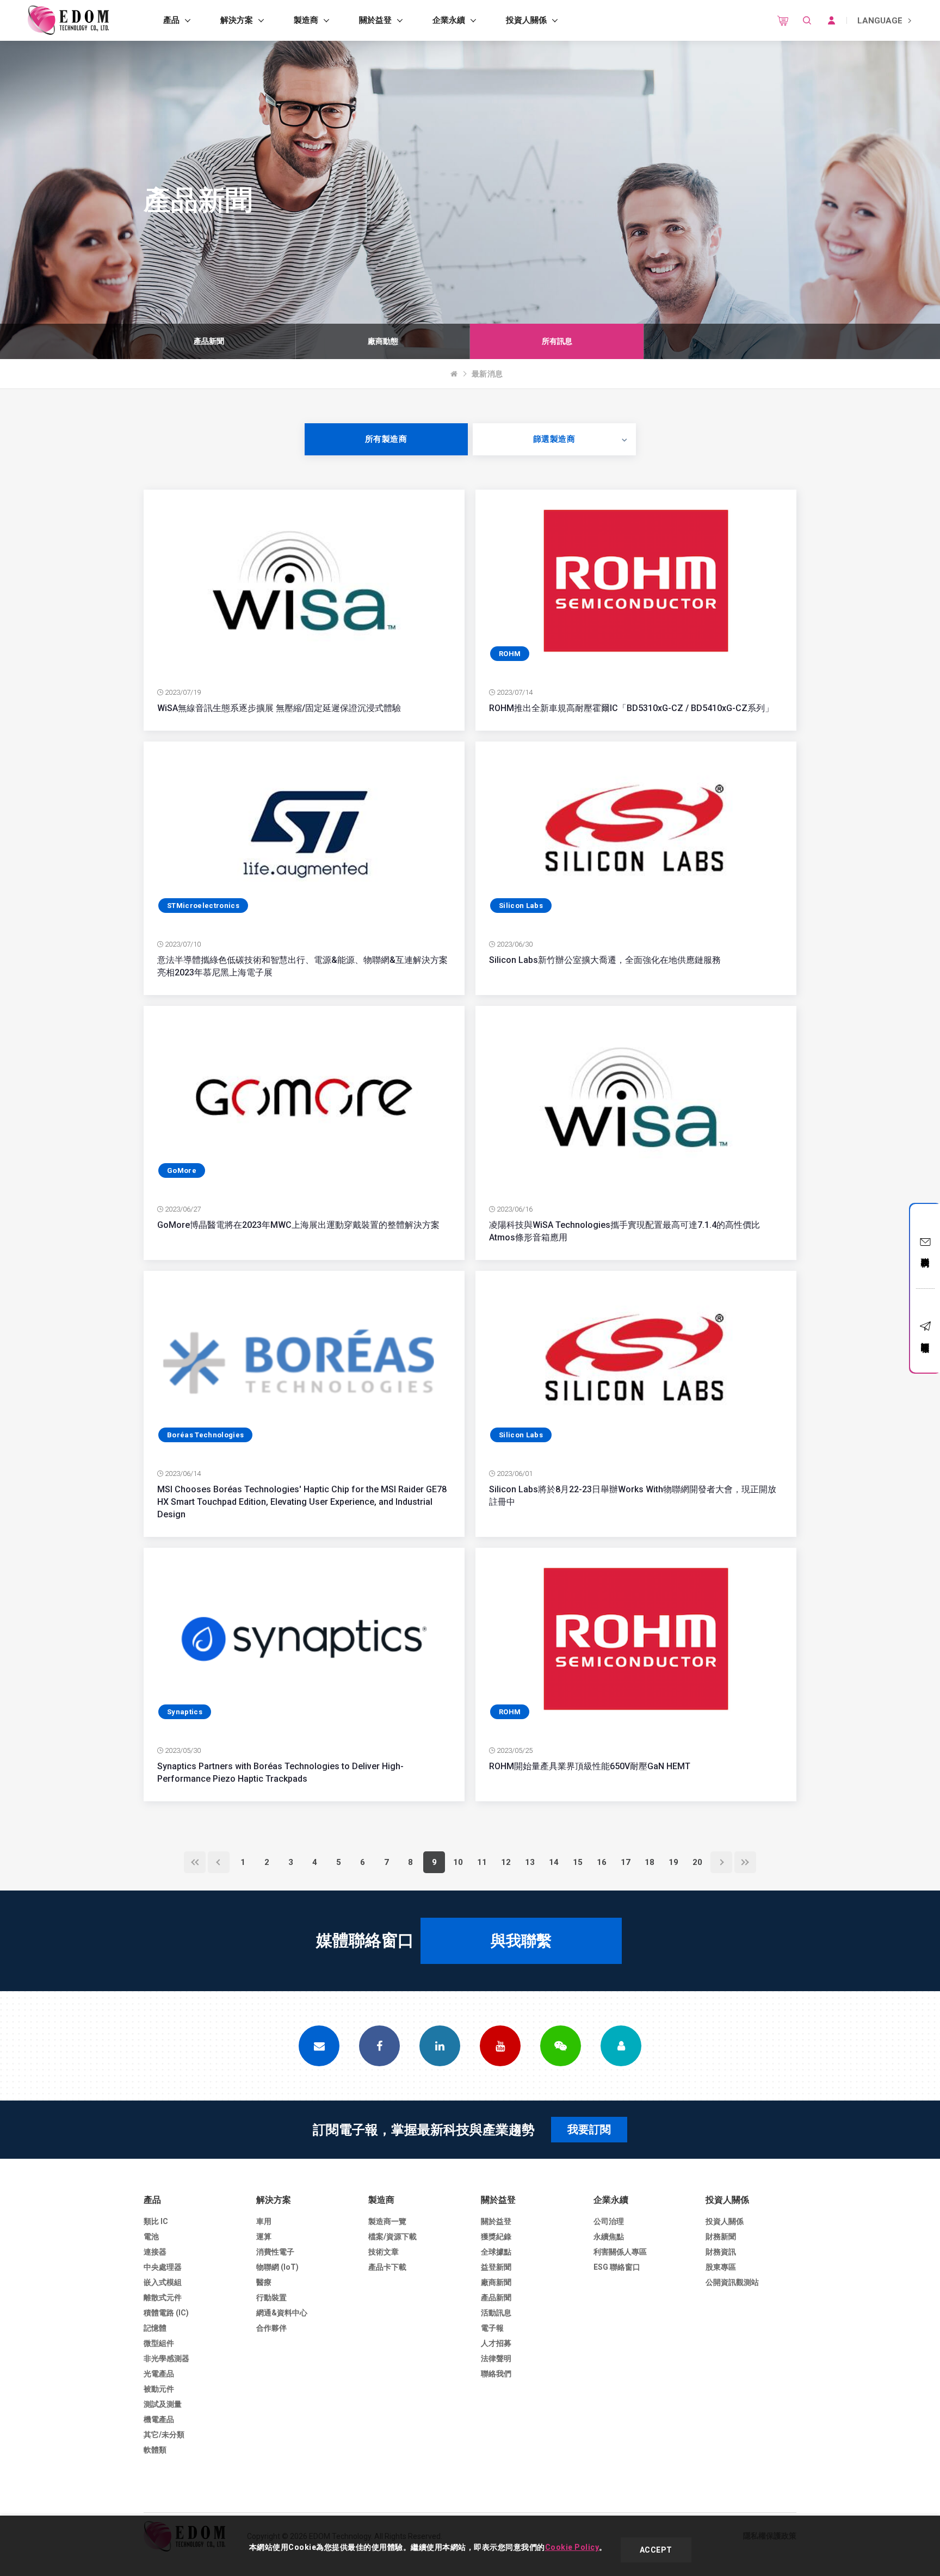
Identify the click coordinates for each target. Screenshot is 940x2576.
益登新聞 (496, 2267)
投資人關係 (526, 20)
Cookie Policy (572, 2547)
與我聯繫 (521, 1941)
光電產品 (159, 2374)
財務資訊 (721, 2252)
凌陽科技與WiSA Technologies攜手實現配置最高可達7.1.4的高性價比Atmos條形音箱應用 (624, 1231)
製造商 (306, 20)
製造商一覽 (387, 2221)
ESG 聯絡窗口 (617, 2267)
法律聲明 (496, 2358)
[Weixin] (561, 2046)
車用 (264, 2221)
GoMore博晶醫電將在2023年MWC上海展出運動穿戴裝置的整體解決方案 (298, 1225)
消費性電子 (275, 2252)
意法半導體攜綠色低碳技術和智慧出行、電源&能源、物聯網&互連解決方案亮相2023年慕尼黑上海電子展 (302, 966)
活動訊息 (496, 2313)
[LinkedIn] (440, 2046)
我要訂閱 (589, 2129)
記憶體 (155, 2328)
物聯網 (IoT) (277, 2267)
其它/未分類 (164, 2435)
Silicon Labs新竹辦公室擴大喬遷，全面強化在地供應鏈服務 (605, 960)
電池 (151, 2237)
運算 (264, 2237)
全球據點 (496, 2252)
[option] (209, 341)
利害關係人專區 (620, 2252)
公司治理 (609, 2221)
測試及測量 (163, 2404)
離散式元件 (163, 2297)
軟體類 (155, 2450)
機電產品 (159, 2419)
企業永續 (449, 20)
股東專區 (721, 2267)
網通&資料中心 (282, 2313)
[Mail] (319, 2046)
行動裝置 (271, 2297)
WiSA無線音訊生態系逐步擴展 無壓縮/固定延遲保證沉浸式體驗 (279, 708)
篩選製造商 (554, 439)
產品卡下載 (387, 2267)
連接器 (155, 2252)
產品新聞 (209, 341)
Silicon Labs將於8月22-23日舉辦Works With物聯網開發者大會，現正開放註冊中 (633, 1496)
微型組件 (159, 2343)
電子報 (492, 2328)
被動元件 (159, 2389)
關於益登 (375, 20)
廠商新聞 (496, 2282)
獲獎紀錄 (496, 2237)
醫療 (264, 2282)
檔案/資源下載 (392, 2237)
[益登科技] (68, 20)
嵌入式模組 (163, 2282)
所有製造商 (386, 439)
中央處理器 (163, 2267)
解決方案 (237, 20)
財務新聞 (721, 2237)
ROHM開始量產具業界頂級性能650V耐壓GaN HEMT (590, 1766)
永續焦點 (609, 2237)
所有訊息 (557, 341)
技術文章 (384, 2252)
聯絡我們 (925, 1252)
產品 (171, 20)
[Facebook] (379, 2046)
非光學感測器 (166, 2358)
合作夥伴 (271, 2328)
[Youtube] (500, 2046)
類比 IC (156, 2221)
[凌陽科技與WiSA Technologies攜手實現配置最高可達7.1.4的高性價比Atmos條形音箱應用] (636, 1097)
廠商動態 (383, 341)
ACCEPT (656, 2550)
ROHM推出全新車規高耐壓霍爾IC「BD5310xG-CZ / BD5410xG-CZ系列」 (631, 708)
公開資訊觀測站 (732, 2282)
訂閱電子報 (925, 1338)
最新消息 (487, 374)
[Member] (621, 2046)
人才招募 (496, 2343)
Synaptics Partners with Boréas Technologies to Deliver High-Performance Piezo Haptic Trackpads (280, 1772)
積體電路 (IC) (166, 2313)
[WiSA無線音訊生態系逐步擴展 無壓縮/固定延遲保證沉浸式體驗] (304, 581)
